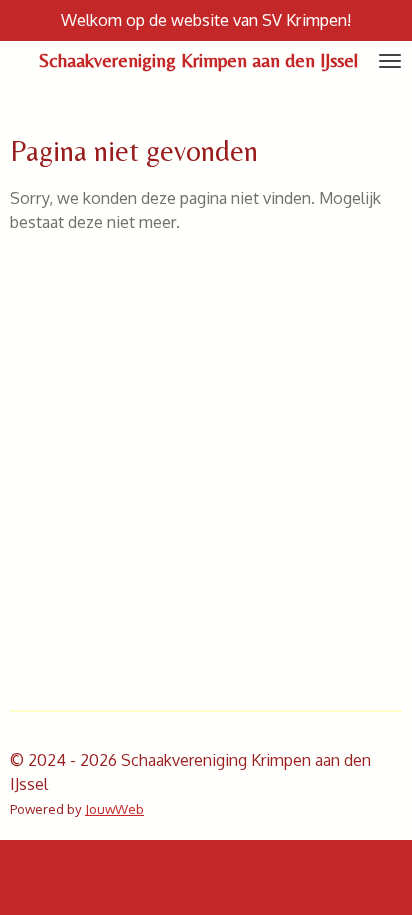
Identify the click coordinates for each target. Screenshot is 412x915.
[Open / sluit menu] (390, 61)
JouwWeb (114, 808)
